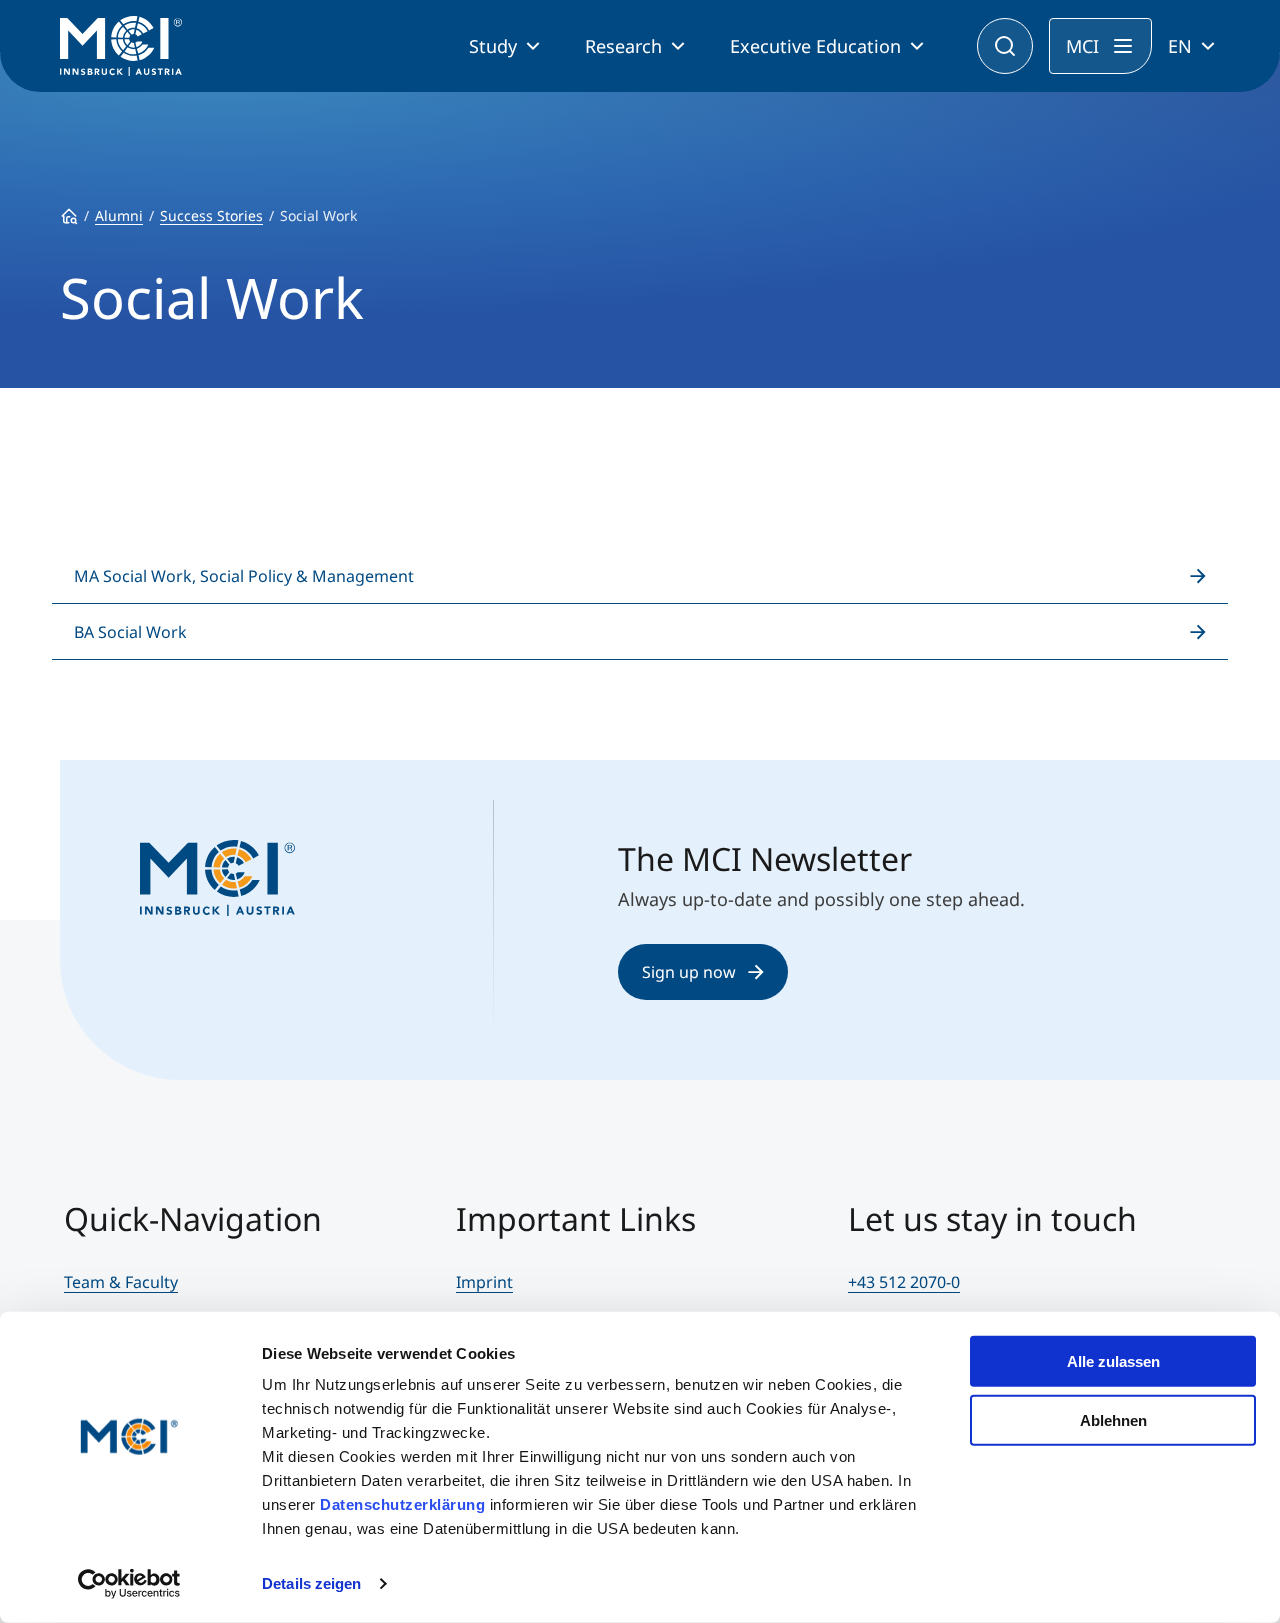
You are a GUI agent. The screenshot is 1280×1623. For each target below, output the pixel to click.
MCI (1082, 46)
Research (623, 46)
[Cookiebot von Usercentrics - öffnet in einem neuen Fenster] (129, 1584)
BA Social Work (130, 632)
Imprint (484, 1282)
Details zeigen (311, 1583)
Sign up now (689, 972)
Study (493, 46)
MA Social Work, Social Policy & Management (244, 576)
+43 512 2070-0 (904, 1282)
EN (1180, 46)
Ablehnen (1113, 1419)
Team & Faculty (121, 1282)
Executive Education (815, 46)
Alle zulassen (1113, 1361)
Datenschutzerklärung (402, 1504)
